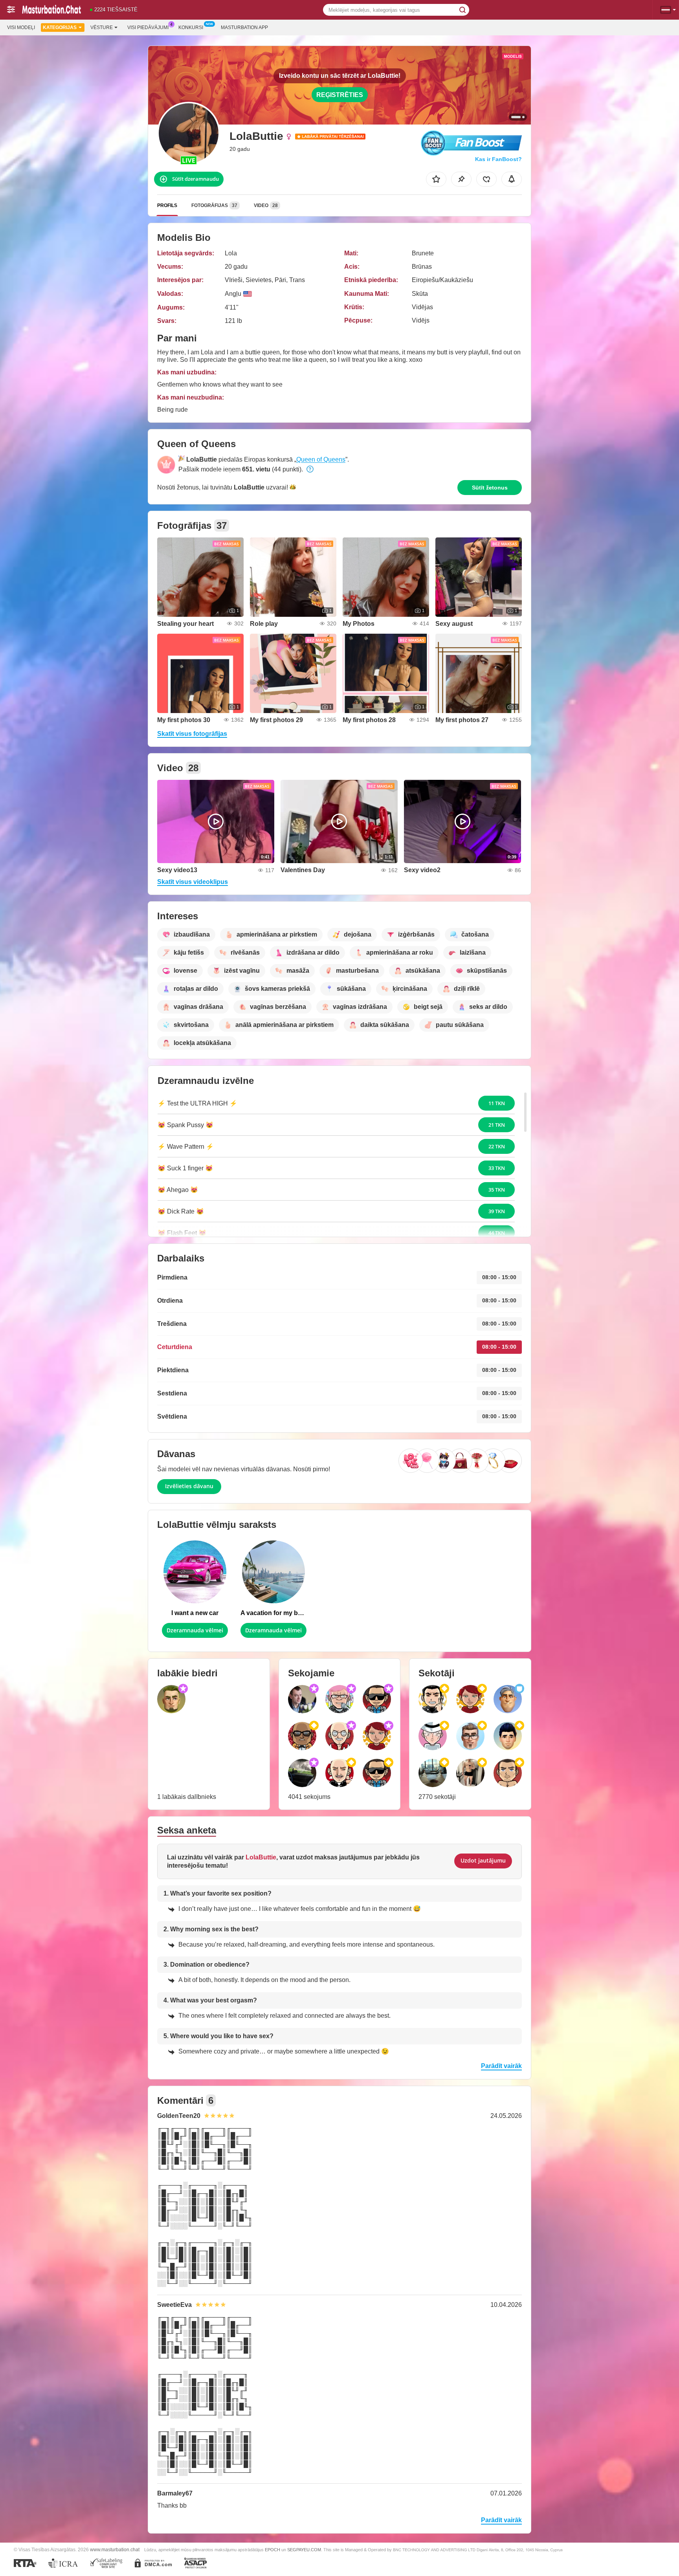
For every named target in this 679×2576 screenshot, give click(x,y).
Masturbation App (244, 28)
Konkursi (191, 28)
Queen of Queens (321, 459)
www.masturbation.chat (115, 2549)
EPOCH (273, 2550)
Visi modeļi (21, 28)
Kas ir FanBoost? (498, 159)
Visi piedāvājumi (148, 28)
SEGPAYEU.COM (304, 2550)
